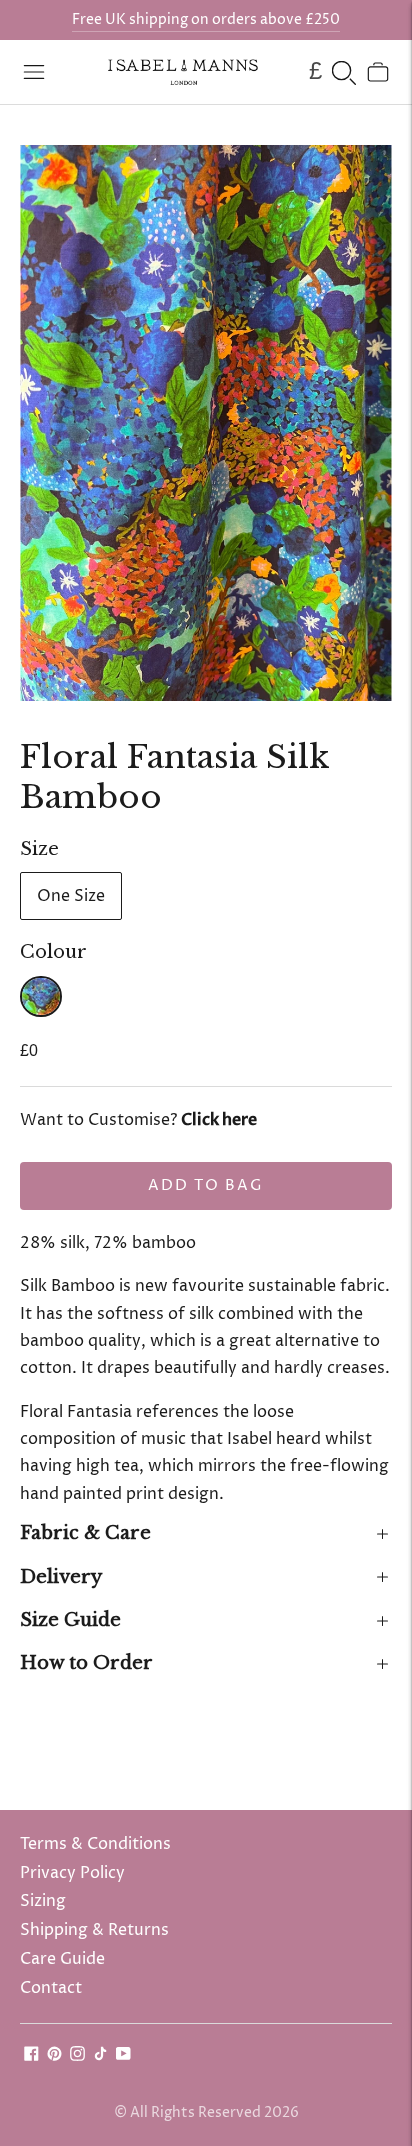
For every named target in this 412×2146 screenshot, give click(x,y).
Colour (53, 952)
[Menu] (34, 72)
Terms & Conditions (95, 1844)
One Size (71, 896)
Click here (219, 1120)
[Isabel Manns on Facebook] (31, 2056)
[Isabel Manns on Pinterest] (54, 2056)
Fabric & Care (85, 1533)
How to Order (86, 1663)
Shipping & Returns (94, 1930)
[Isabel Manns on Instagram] (77, 2056)
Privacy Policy (72, 1873)
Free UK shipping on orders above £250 (206, 19)
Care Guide (62, 1959)
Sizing (43, 1901)
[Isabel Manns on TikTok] (100, 2056)
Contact (51, 1988)
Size (39, 849)
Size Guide (70, 1620)
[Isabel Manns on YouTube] (123, 2056)
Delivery (61, 1577)
